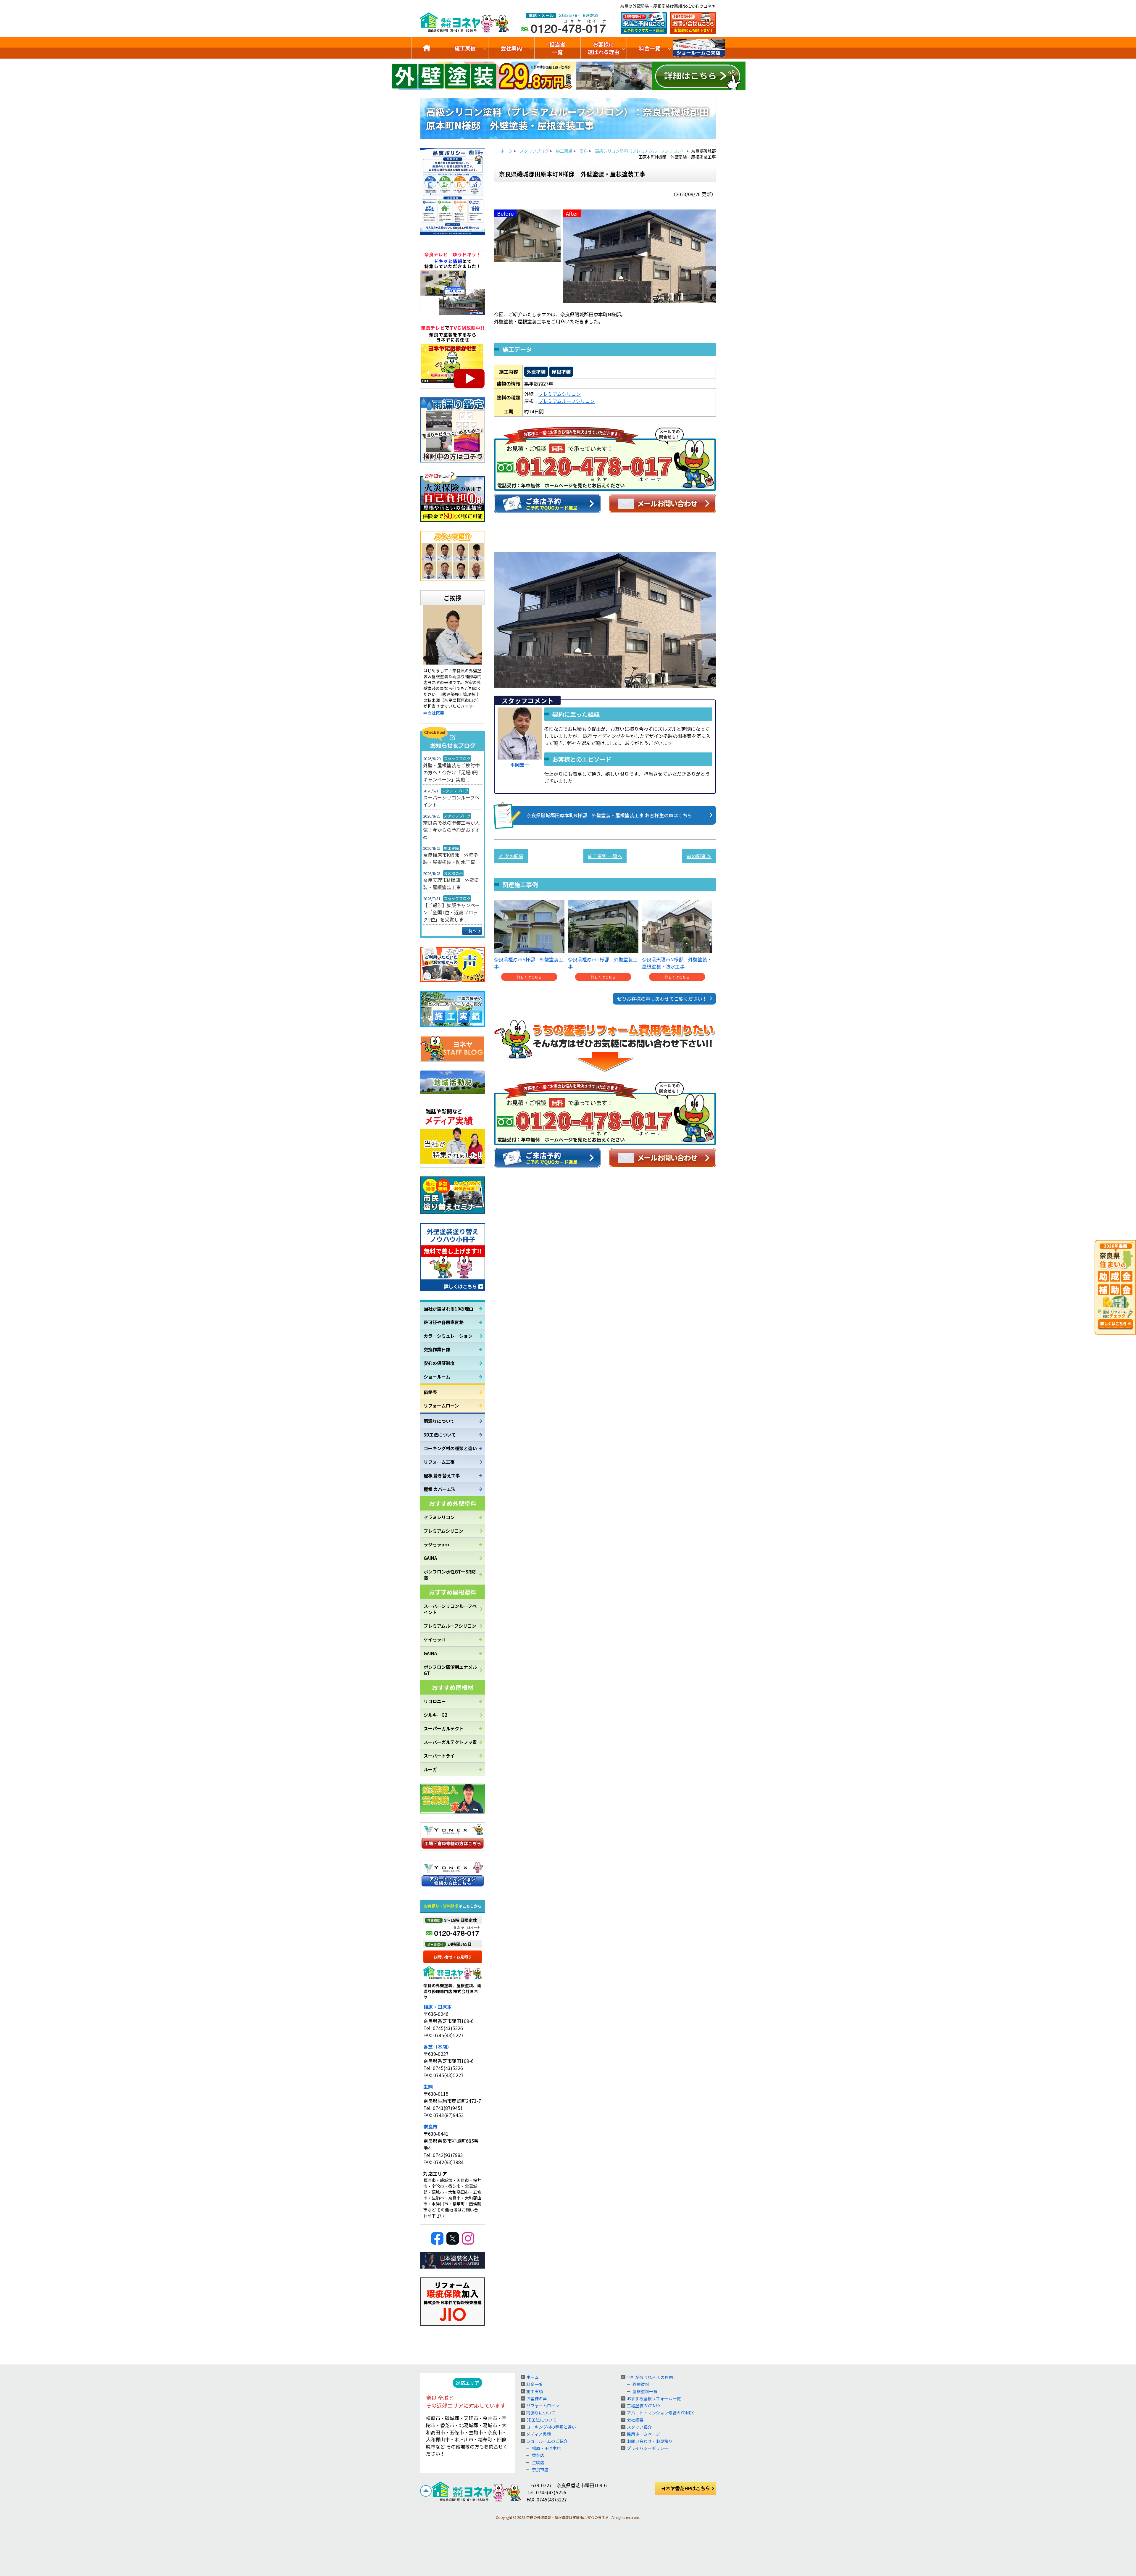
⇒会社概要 (434, 713)
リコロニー (435, 1701)
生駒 (428, 2087)
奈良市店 (540, 2469)
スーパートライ (439, 1756)
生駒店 (538, 2462)
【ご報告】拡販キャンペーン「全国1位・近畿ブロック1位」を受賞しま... (451, 912)
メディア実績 (539, 2434)
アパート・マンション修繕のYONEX (660, 2413)
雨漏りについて (439, 1421)
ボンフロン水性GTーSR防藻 (450, 1575)
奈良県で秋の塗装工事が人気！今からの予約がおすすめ (451, 830)
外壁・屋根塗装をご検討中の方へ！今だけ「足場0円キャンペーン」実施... (451, 772)
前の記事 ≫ (699, 856)
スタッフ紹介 (639, 2427)
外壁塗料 (641, 2384)
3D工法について (440, 1435)
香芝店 (538, 2455)
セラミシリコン (439, 1517)
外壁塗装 (536, 372)
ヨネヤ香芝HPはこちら (685, 2488)
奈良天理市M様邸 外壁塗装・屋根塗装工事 (451, 884)
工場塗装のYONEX (644, 2406)
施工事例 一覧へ (605, 856)
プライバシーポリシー (648, 2448)
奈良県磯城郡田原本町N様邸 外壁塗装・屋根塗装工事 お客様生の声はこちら (609, 815)
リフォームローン (441, 1406)
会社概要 (635, 2420)
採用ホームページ (643, 2434)
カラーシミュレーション (448, 1336)
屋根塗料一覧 (645, 2391)
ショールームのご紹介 (699, 48)
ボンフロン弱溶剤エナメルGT (450, 1670)
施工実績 (465, 48)
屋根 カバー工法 (440, 1489)
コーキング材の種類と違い (450, 1448)
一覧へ (471, 931)
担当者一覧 (557, 48)
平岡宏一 (520, 765)
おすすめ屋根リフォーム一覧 (654, 2398)
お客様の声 (537, 2398)
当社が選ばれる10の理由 (448, 1309)
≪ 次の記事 (511, 856)
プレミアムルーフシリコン (450, 1626)
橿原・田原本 (438, 2007)
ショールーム (437, 1377)
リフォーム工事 (439, 1462)
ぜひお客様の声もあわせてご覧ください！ (662, 999)
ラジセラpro (436, 1544)
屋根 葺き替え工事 (442, 1475)
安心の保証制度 (439, 1363)
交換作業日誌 (437, 1349)
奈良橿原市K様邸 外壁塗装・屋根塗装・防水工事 (451, 858)
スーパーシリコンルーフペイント (451, 801)
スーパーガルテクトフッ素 (450, 1742)
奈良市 (430, 2127)
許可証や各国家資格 (444, 1322)
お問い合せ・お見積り (453, 1957)
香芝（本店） (438, 2047)
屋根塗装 (561, 372)
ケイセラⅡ (435, 1639)
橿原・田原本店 (546, 2448)
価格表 (430, 1392)
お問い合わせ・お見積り (650, 2441)
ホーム (532, 2377)
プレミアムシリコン (443, 1531)
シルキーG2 (435, 1715)
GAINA (430, 1558)
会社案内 (511, 48)
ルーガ (430, 1769)
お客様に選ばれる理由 (603, 48)
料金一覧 (650, 48)
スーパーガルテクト (444, 1728)
